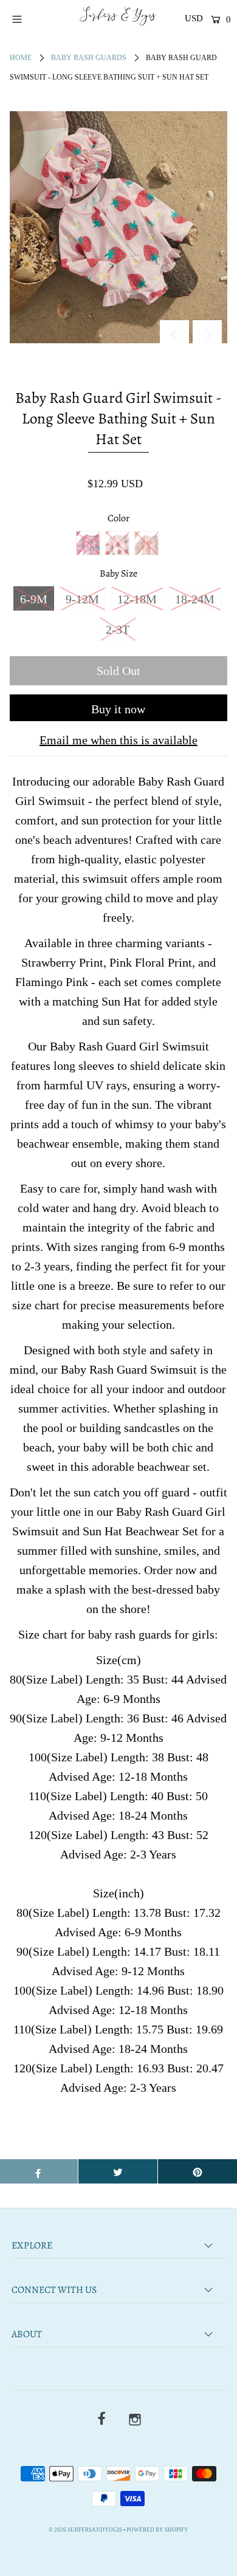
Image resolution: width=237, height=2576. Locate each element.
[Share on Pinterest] (197, 2171)
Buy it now (118, 709)
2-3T (118, 629)
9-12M (82, 599)
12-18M (137, 599)
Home (21, 58)
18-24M (195, 599)
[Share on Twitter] (118, 2171)
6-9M (34, 599)
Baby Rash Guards (89, 58)
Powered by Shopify (157, 2530)
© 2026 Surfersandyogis (85, 2530)
